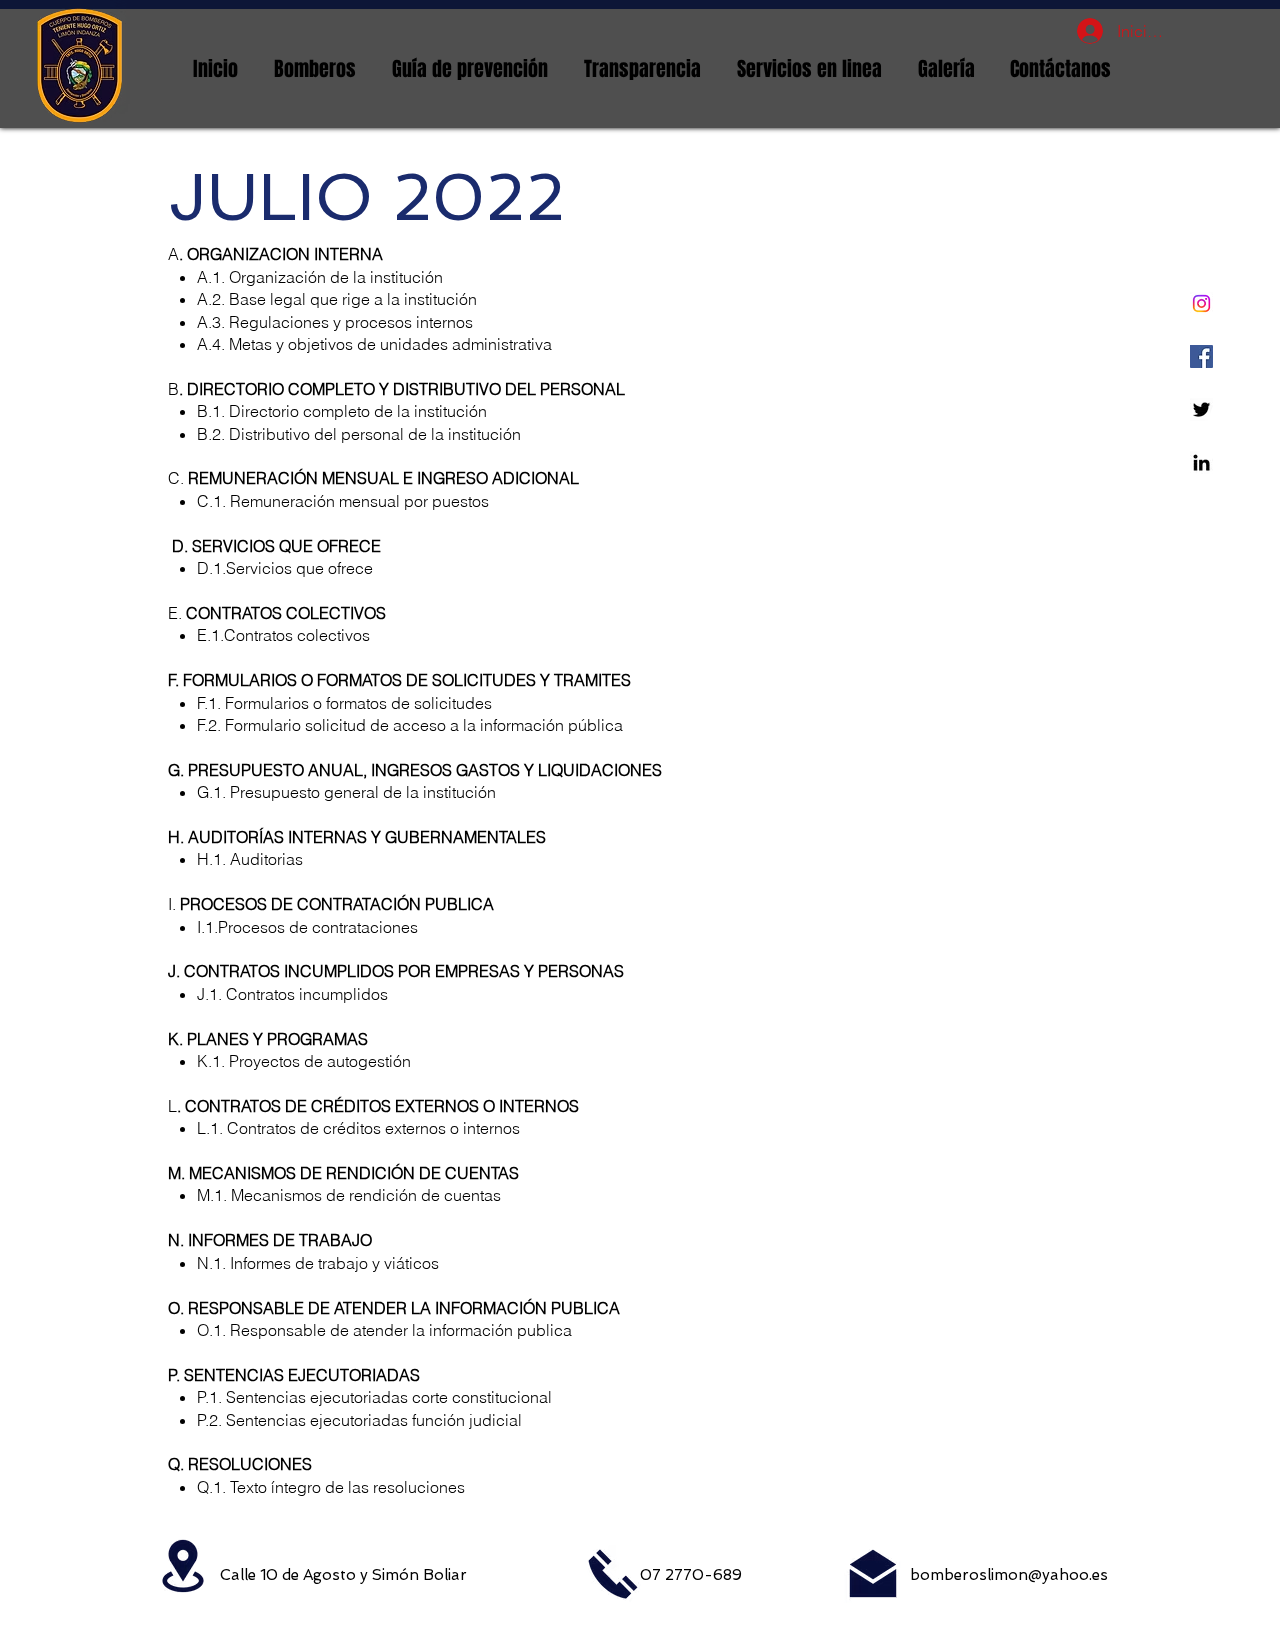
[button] (315, 69)
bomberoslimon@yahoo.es (1009, 1575)
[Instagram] (1201, 303)
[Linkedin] (1201, 462)
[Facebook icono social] (1201, 356)
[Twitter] (1201, 409)
